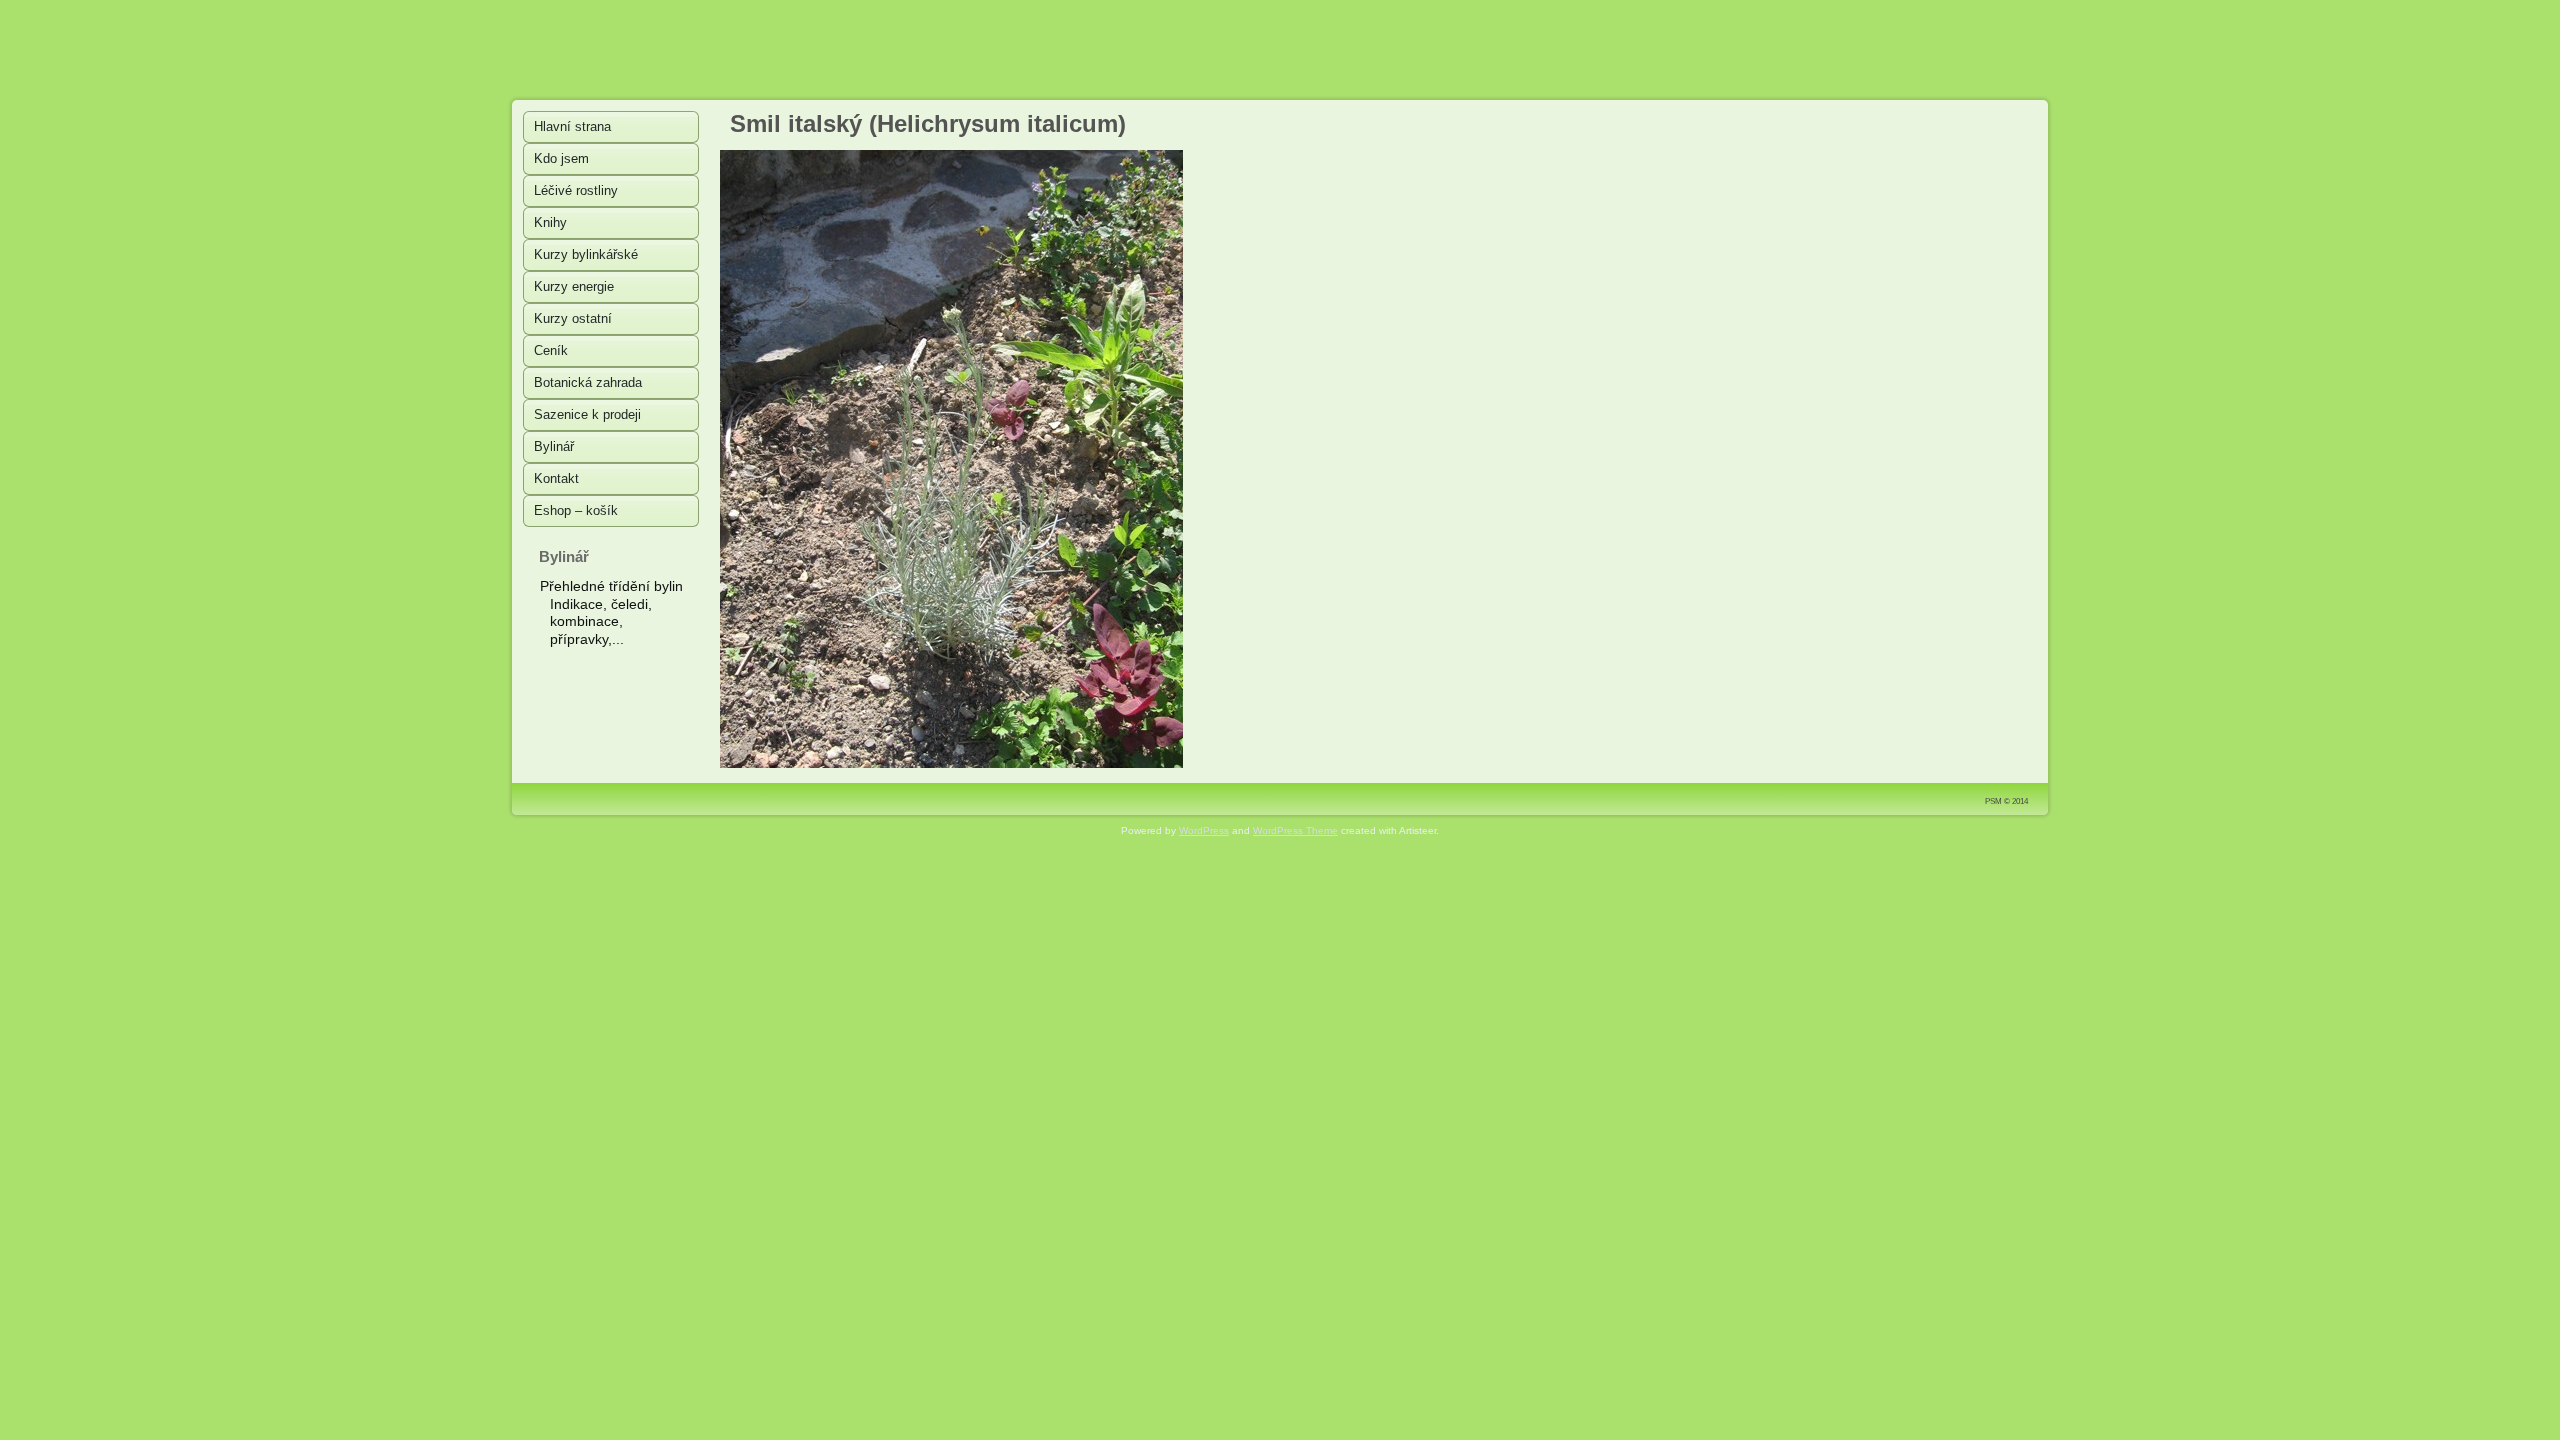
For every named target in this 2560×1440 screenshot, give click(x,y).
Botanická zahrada (588, 382)
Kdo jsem (561, 158)
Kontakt (556, 478)
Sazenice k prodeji (587, 414)
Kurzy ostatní (573, 318)
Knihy (550, 222)
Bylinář (554, 446)
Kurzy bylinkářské (586, 254)
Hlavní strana (572, 126)
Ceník (551, 350)
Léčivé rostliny (576, 190)
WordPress (1204, 830)
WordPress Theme (1295, 830)
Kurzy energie (574, 286)
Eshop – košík (576, 510)
